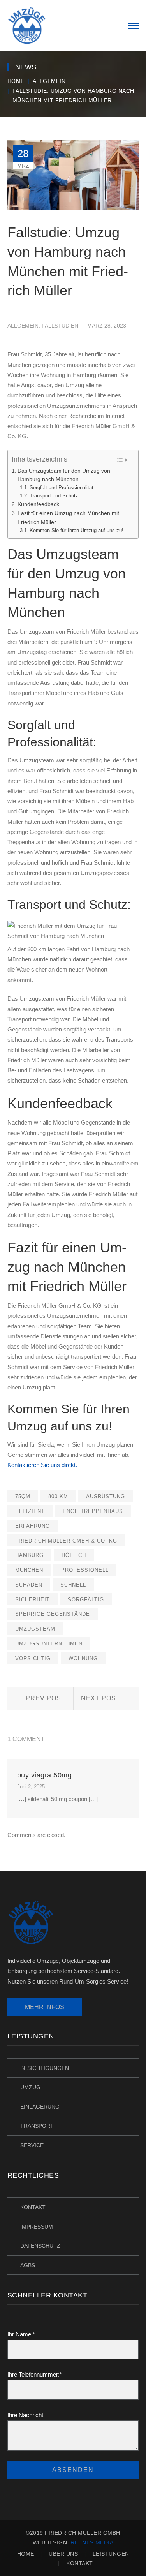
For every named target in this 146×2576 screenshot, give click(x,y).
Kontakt (33, 2207)
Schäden (29, 1585)
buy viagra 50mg (45, 1775)
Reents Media (92, 2542)
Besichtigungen (45, 2068)
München (29, 1570)
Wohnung (83, 1658)
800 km (58, 1496)
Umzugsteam (35, 1629)
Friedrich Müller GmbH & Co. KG (66, 1541)
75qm (23, 1496)
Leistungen (111, 2554)
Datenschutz (40, 2246)
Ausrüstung (106, 1496)
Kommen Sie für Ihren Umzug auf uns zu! (77, 530)
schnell (73, 1585)
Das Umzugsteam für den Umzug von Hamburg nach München (64, 475)
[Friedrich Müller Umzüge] (27, 25)
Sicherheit (33, 1600)
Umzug (30, 2087)
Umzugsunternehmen (49, 1644)
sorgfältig (86, 1600)
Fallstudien (60, 326)
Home (16, 81)
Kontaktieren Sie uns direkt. (42, 1465)
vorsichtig (33, 1658)
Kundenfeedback (38, 504)
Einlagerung (40, 2107)
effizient (30, 1511)
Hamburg (29, 1555)
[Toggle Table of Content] (122, 460)
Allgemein (49, 81)
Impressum (37, 2227)
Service (32, 2145)
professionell (85, 1570)
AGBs (28, 2265)
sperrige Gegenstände (53, 1614)
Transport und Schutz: (55, 496)
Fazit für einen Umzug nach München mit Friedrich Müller (68, 517)
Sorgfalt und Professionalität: (62, 488)
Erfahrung (33, 1526)
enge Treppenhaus (93, 1511)
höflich (74, 1555)
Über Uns (63, 2554)
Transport (37, 2126)
